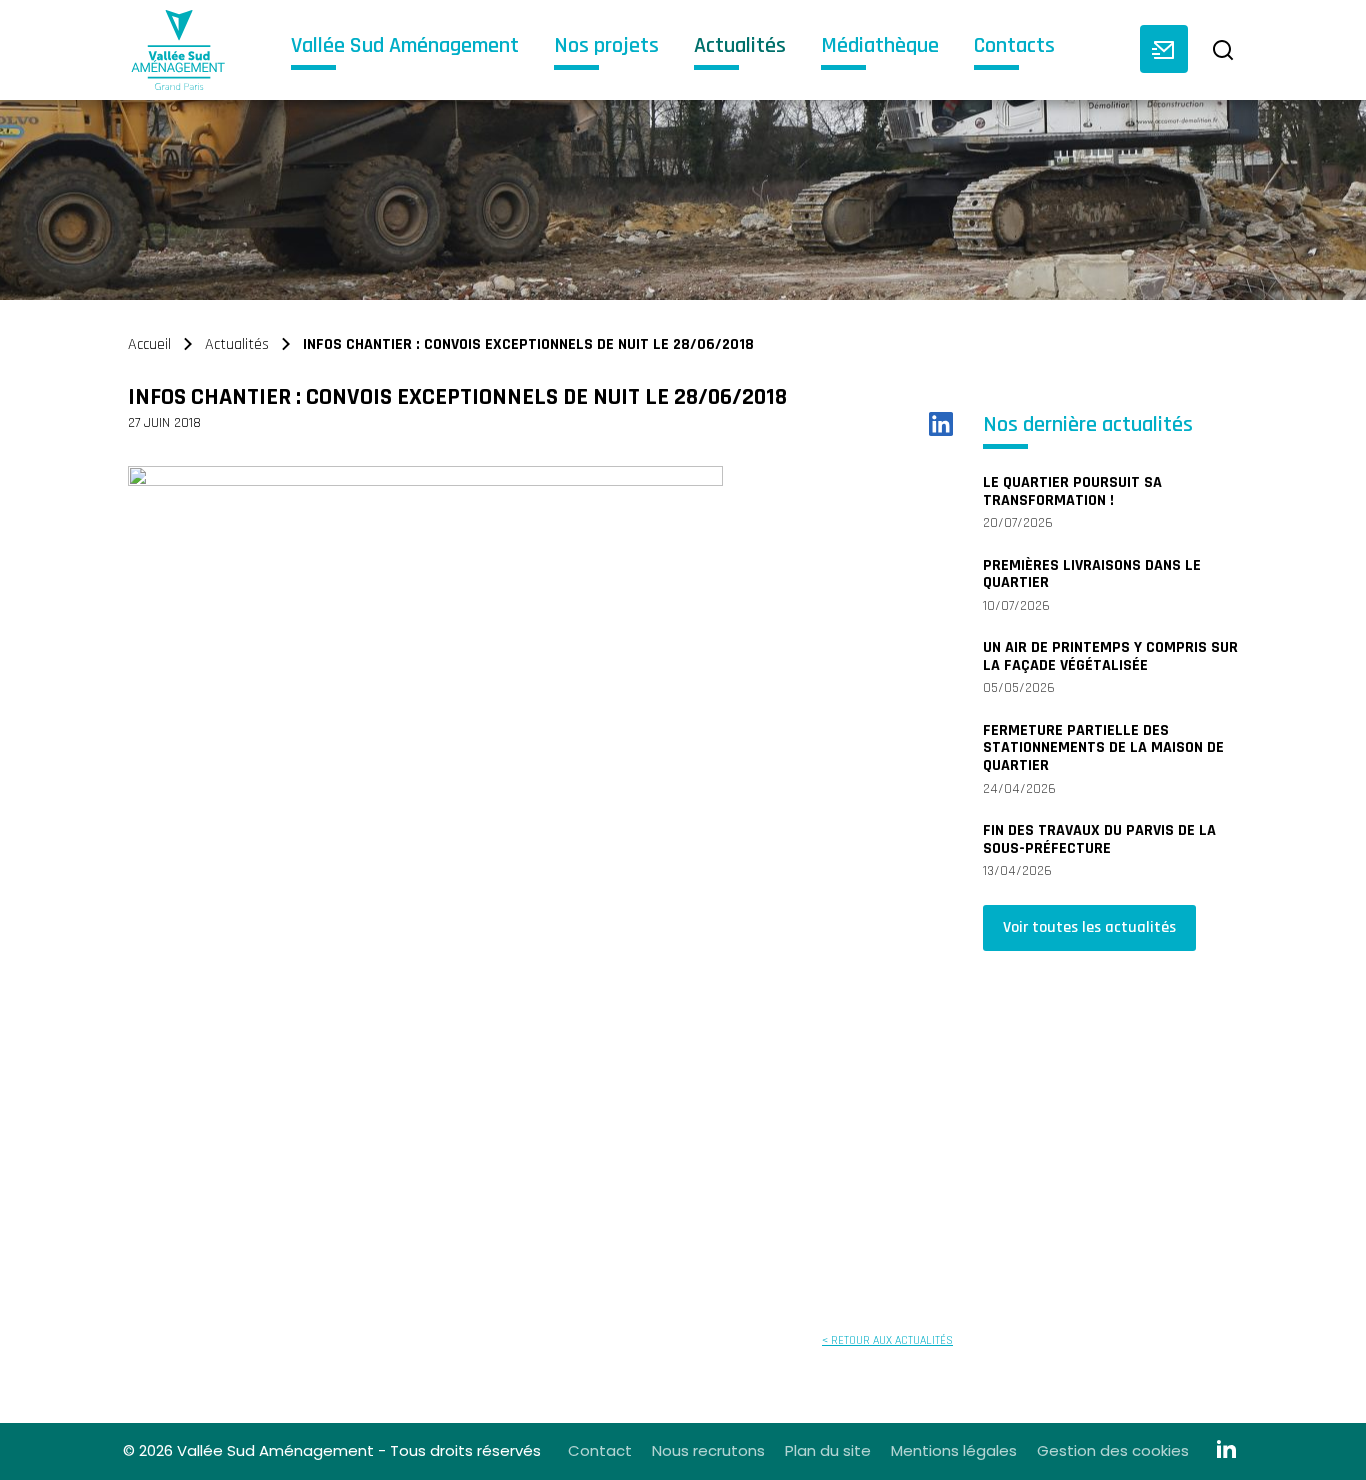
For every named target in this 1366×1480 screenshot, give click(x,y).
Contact (600, 1450)
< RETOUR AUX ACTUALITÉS (887, 1340)
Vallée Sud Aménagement (405, 47)
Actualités (740, 47)
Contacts (1014, 47)
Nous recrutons (708, 1450)
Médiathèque (880, 47)
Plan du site (828, 1450)
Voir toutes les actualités (1089, 927)
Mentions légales (954, 1450)
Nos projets (606, 47)
